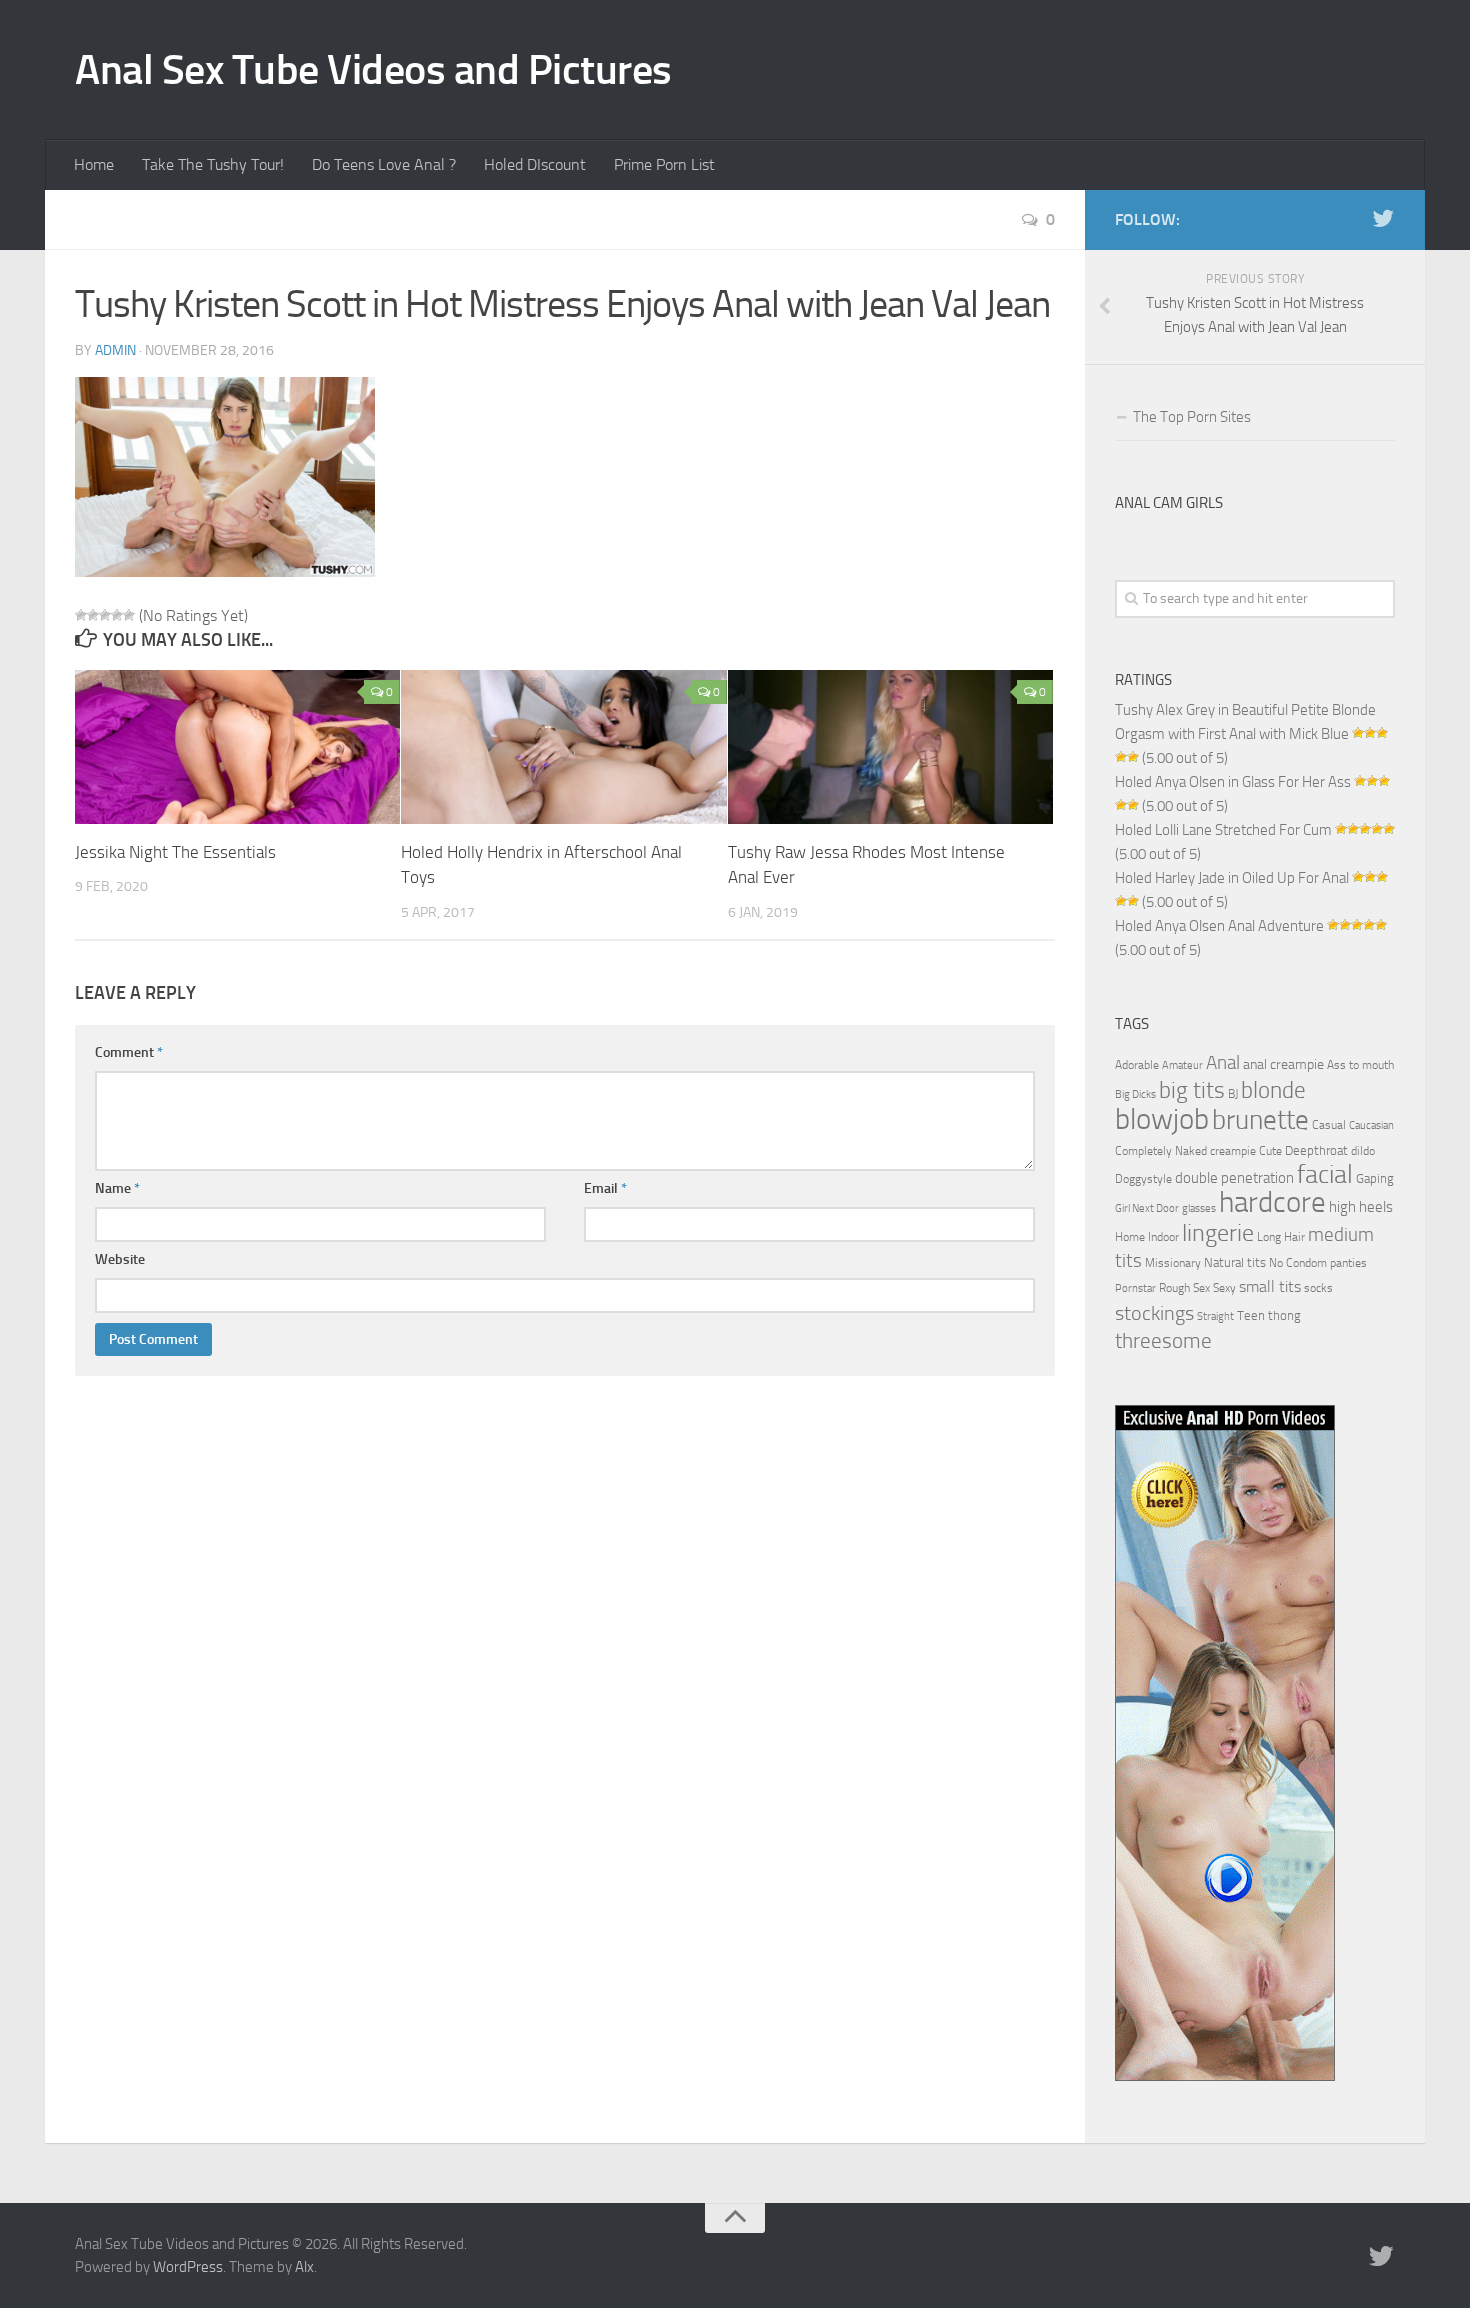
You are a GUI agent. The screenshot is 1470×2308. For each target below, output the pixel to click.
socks (1318, 1288)
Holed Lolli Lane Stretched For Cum (1223, 830)
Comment (129, 1052)
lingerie (1218, 1233)
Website (120, 1259)
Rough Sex (1184, 1288)
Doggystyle (1143, 1179)
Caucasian (1371, 1125)
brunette (1260, 1120)
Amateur (1182, 1065)
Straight (1215, 1316)
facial (1325, 1174)
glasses (1199, 1208)
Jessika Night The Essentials (175, 852)
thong (1284, 1315)
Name (117, 1188)
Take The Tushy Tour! (213, 164)
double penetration (1234, 1178)
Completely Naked (1161, 1151)
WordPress (188, 2267)
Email (605, 1188)
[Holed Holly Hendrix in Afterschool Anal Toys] (563, 747)
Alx (304, 2267)
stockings (1154, 1313)
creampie (1233, 1151)
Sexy (1224, 1288)
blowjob (1162, 1119)
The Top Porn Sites (1192, 417)
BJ (1233, 1094)
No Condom (1298, 1263)
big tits (1192, 1090)
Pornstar (1135, 1288)
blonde (1273, 1090)
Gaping (1375, 1178)
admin (115, 350)
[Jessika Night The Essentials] (237, 747)
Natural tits (1235, 1262)
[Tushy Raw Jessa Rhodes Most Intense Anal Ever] (890, 747)
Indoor (1163, 1237)
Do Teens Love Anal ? (384, 164)
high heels (1361, 1207)
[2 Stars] (93, 615)
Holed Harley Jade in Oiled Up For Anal (1232, 878)
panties (1348, 1263)
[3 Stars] (105, 615)
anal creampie (1283, 1064)
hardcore (1272, 1202)
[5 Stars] (129, 615)
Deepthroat (1316, 1150)
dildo (1363, 1151)
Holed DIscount (535, 164)
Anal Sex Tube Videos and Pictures (373, 70)
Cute (1270, 1151)
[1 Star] (81, 615)
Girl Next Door (1147, 1208)
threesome (1163, 1340)
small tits (1270, 1286)
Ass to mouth (1360, 1065)
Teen (1251, 1315)
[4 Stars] (117, 615)
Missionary (1173, 1263)
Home (94, 164)
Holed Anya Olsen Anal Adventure (1219, 926)
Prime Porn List (664, 164)
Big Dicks (1135, 1094)
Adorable (1137, 1065)
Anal (1223, 1063)
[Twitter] (1383, 219)
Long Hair (1281, 1237)
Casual (1329, 1125)
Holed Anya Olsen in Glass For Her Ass (1233, 782)
